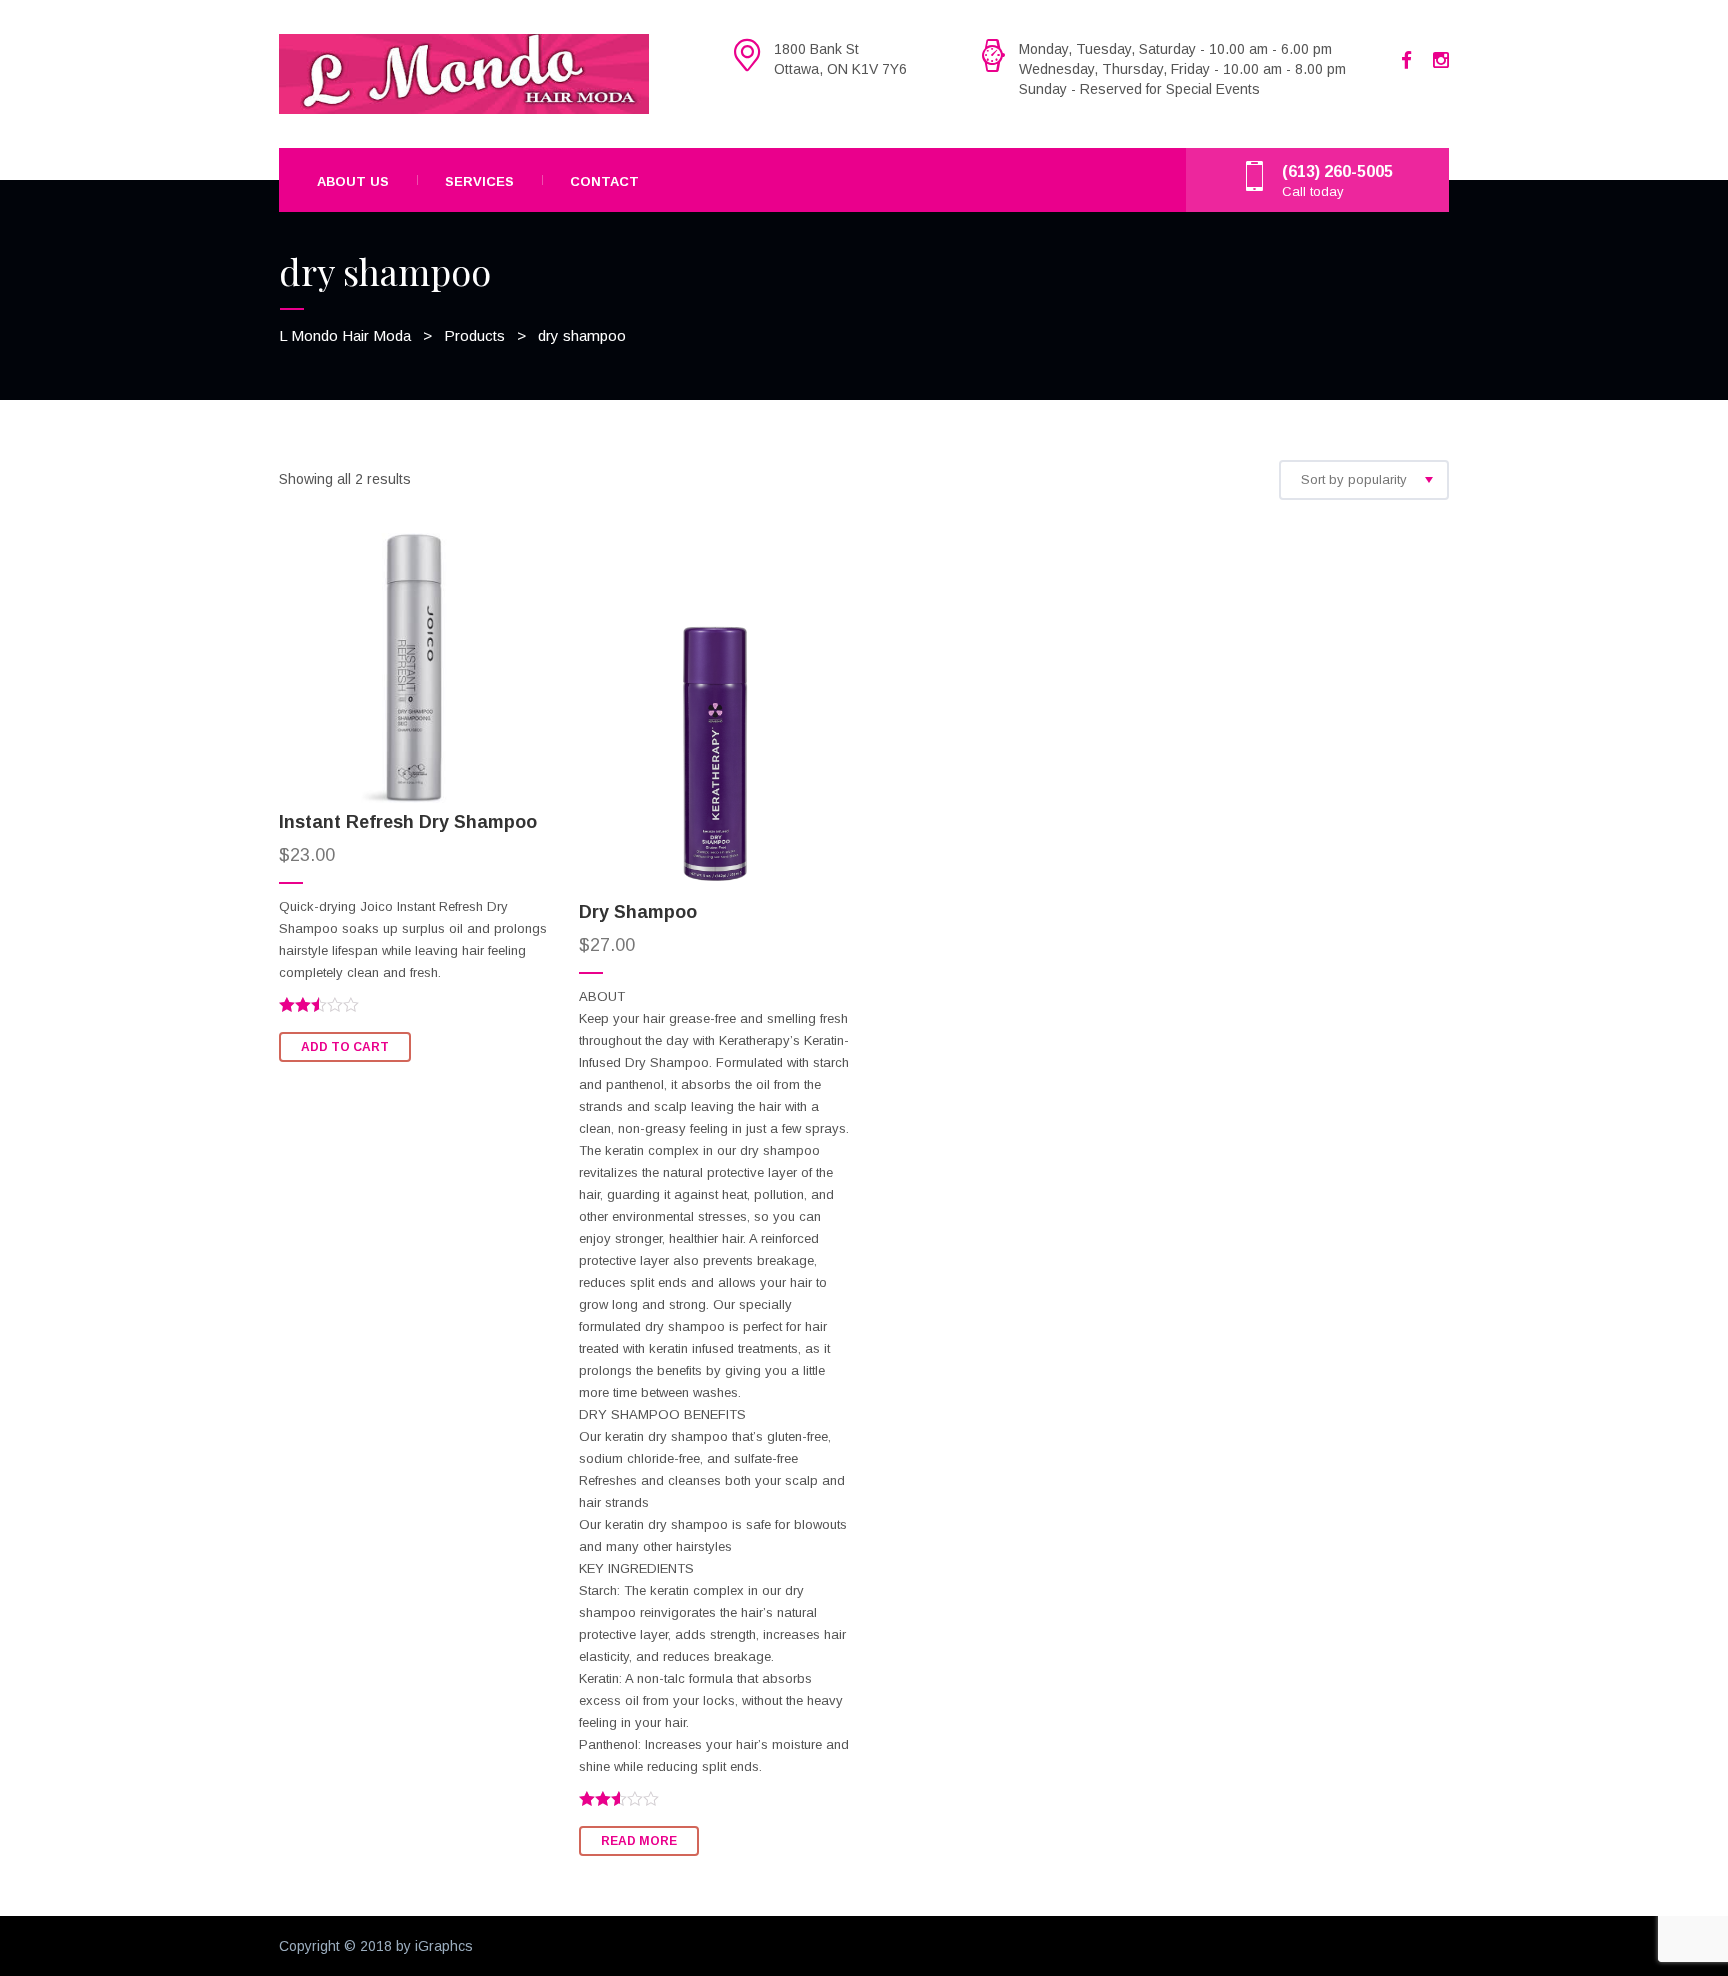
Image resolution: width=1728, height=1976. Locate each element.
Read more (639, 1841)
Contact (604, 181)
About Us (353, 181)
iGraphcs (444, 1946)
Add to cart (345, 1047)
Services (479, 181)
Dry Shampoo (638, 912)
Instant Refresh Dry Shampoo (408, 822)
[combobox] (1364, 480)
